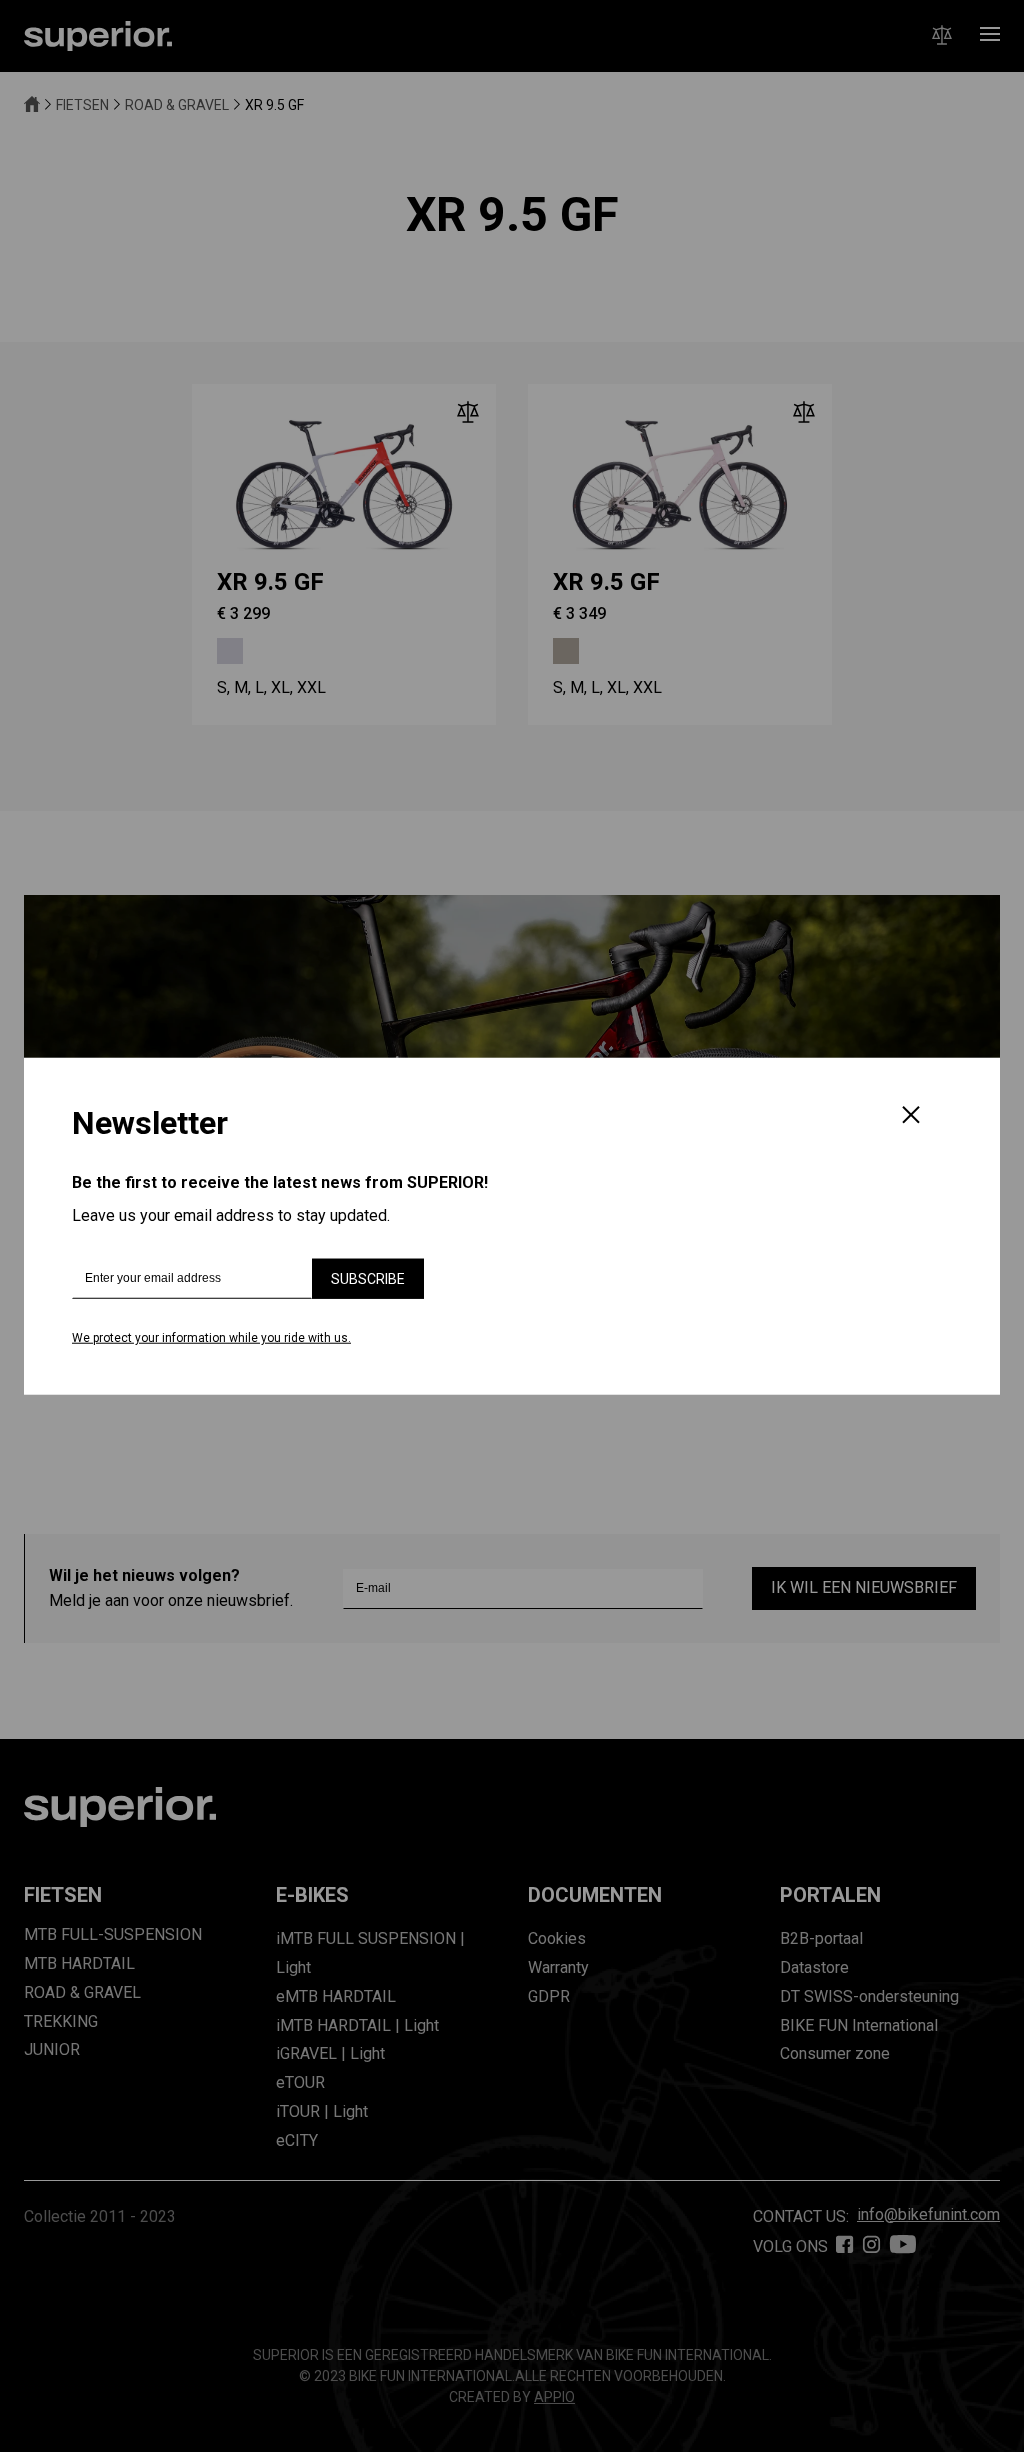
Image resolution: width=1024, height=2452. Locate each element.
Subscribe (368, 1279)
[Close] (911, 1117)
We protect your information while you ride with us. (211, 1338)
